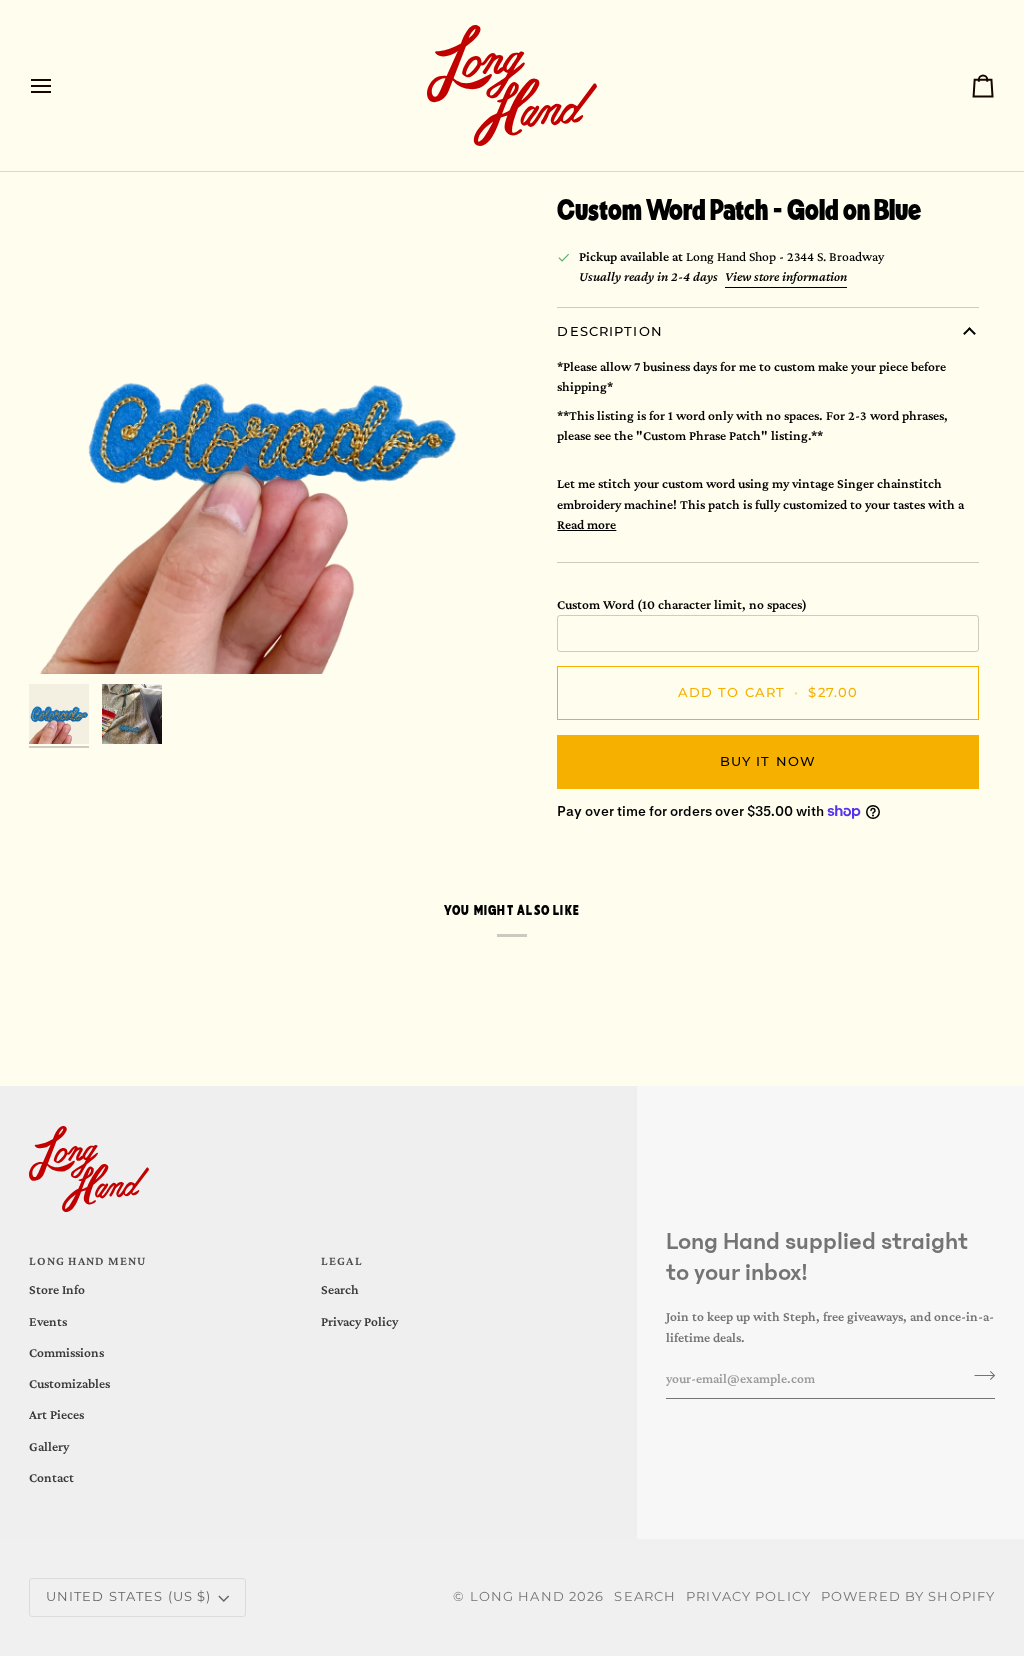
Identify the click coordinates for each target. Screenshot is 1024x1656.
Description (609, 331)
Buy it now (768, 761)
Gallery (49, 1446)
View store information (786, 276)
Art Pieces (56, 1414)
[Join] (978, 1376)
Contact (51, 1477)
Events (48, 1321)
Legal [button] (342, 1261)
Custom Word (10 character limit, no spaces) (682, 604)
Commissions (66, 1352)
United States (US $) (129, 1596)
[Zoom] (270, 432)
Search (340, 1289)
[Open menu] (59, 85)
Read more (586, 524)
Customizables (69, 1383)
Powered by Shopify (908, 1596)
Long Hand (517, 1596)
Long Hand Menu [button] (88, 1261)
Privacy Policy (359, 1321)
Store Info (57, 1289)
